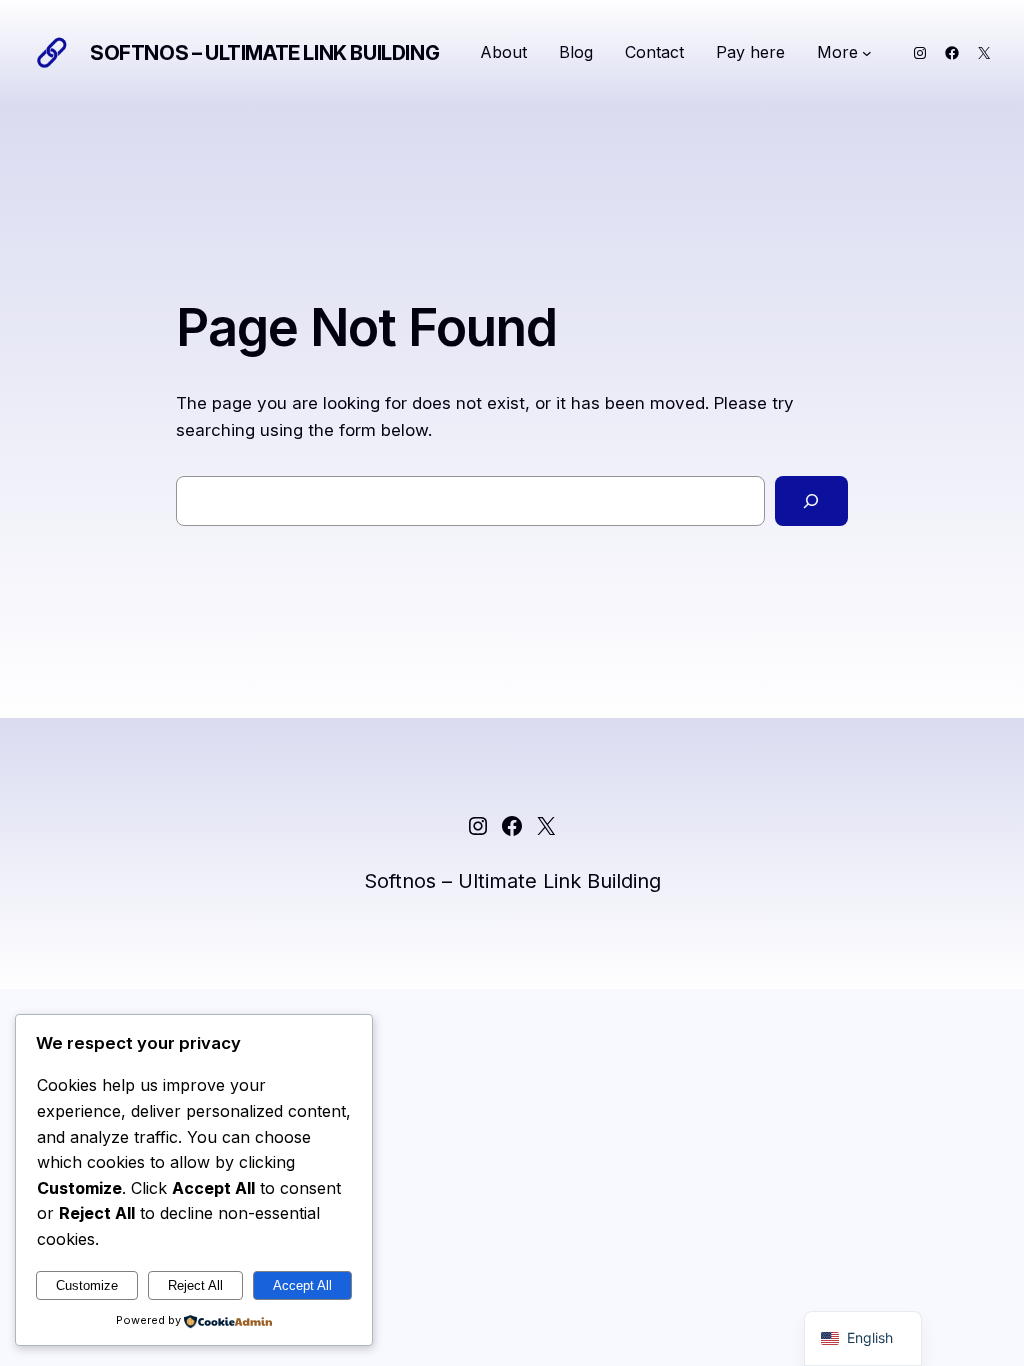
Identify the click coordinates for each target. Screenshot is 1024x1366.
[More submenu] (867, 53)
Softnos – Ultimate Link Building (264, 53)
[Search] (811, 501)
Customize (87, 1285)
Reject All (195, 1285)
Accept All (302, 1285)
